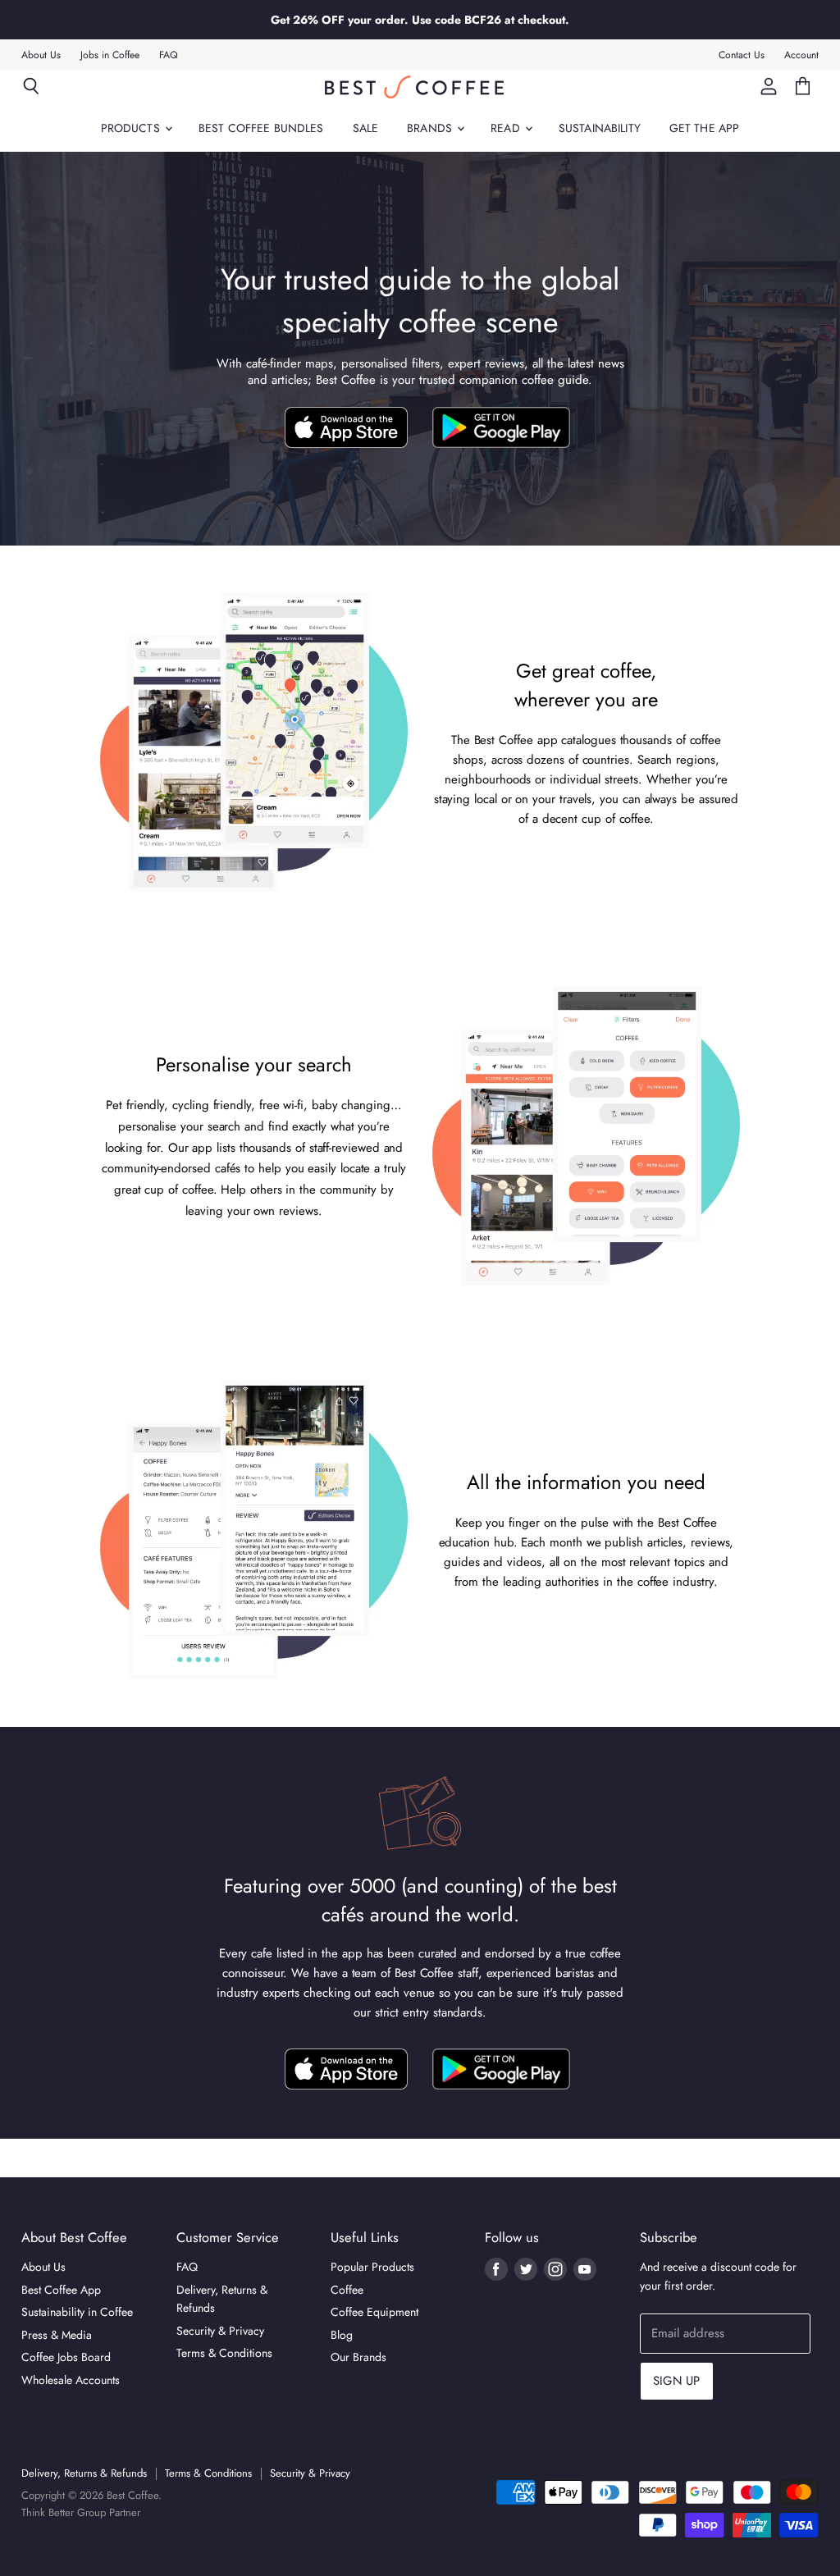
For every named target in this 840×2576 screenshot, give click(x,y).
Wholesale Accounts (71, 2380)
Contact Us (742, 55)
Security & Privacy (220, 2331)
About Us (41, 55)
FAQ (169, 55)
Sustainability (600, 128)
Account (801, 55)
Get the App (705, 128)
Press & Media (57, 2335)
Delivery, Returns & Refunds (84, 2473)
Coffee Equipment (374, 2312)
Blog (342, 2335)
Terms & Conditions (224, 2353)
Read (507, 128)
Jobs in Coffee (110, 55)
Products (132, 128)
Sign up (677, 2381)
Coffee (347, 2290)
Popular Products (372, 2267)
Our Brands (358, 2357)
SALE (366, 128)
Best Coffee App (61, 2290)
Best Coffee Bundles (261, 128)
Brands (431, 128)
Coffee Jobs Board (66, 2357)
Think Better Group (64, 2512)
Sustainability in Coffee (77, 2312)
